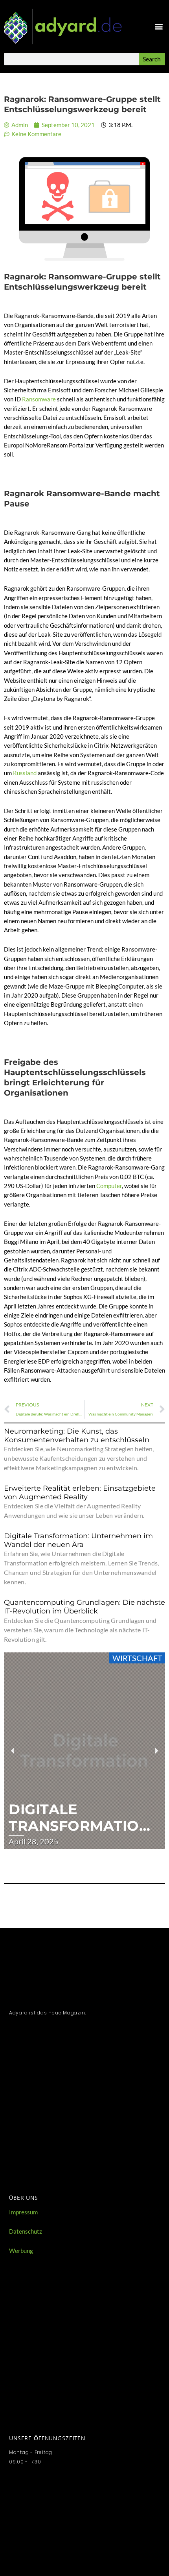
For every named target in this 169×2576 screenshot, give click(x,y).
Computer (109, 1186)
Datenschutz (26, 2231)
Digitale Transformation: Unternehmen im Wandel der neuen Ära (78, 1540)
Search (152, 59)
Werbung (21, 2251)
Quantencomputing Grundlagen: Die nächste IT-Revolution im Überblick (84, 1607)
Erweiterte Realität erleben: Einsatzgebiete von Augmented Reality (80, 1493)
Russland (25, 773)
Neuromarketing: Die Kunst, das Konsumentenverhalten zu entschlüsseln (77, 1436)
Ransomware (39, 399)
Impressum (23, 2212)
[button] (159, 26)
